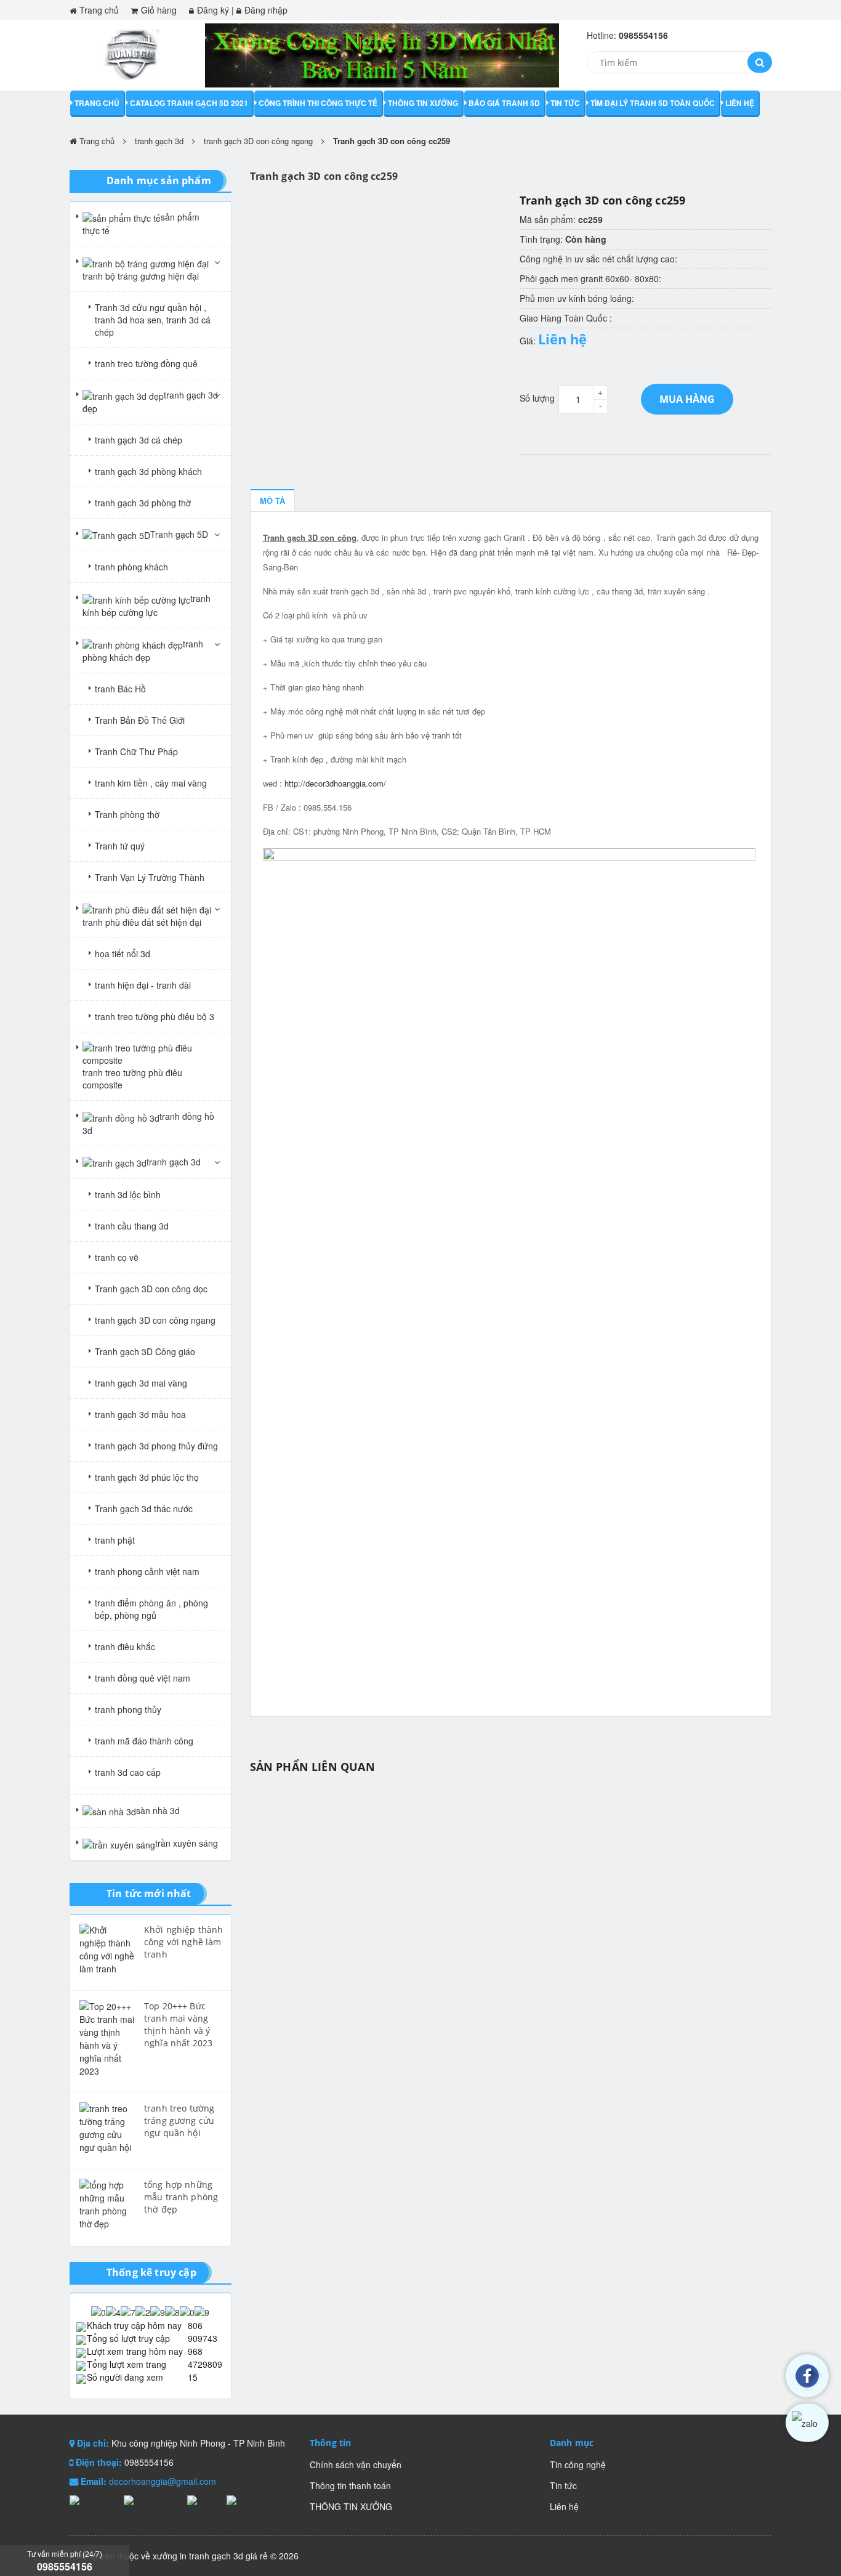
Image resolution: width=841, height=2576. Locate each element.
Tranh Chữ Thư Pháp (136, 751)
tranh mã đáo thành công (144, 1741)
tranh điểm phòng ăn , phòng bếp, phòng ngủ (151, 1609)
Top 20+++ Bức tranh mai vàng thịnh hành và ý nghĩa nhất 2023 (178, 2024)
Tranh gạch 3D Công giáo (145, 1351)
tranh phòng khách (131, 567)
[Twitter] (204, 2500)
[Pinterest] (246, 2500)
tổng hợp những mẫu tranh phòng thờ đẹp (181, 2197)
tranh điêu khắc (125, 1646)
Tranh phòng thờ (127, 814)
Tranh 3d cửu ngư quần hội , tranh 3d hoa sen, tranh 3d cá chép (153, 320)
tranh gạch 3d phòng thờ (143, 503)
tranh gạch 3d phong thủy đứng (156, 1446)
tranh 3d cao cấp (128, 1772)
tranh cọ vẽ (117, 1257)
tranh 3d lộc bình (128, 1194)
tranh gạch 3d (159, 141)
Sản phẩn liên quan (312, 1767)
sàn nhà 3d (158, 1810)
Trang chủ (99, 10)
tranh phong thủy (128, 1709)
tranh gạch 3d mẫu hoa (140, 1414)
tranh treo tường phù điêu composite (132, 1079)
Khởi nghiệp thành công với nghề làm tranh (183, 1942)
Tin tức (565, 103)
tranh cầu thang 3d (132, 1226)
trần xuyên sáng (187, 1843)
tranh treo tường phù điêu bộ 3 (155, 1016)
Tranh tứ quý (120, 846)
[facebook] (807, 2376)
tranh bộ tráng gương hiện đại (141, 276)
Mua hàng (687, 399)
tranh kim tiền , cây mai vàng (151, 783)
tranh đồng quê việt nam (143, 1678)
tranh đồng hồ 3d (148, 1123)
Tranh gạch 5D (179, 534)
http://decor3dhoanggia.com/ (335, 783)
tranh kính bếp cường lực (147, 605)
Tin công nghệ (578, 2465)
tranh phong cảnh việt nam (147, 1571)
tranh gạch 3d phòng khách (148, 471)
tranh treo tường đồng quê (146, 363)
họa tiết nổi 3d (123, 954)
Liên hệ (740, 103)
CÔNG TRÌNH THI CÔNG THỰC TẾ (318, 103)
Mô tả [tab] (272, 500)
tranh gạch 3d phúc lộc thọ (147, 1477)
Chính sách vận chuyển (356, 2465)
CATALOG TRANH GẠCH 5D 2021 (189, 103)
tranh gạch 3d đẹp (150, 402)
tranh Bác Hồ (120, 689)
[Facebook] (94, 2500)
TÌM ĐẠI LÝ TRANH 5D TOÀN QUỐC (653, 103)
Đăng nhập (266, 10)
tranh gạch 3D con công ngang (258, 141)
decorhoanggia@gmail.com (163, 2481)
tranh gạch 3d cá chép (139, 440)
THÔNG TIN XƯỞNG (423, 103)
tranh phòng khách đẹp (143, 650)
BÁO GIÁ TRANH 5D (504, 103)
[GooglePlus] (152, 2500)
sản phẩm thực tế (141, 224)
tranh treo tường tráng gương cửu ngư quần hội (179, 2120)
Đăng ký (213, 10)
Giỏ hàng (159, 10)
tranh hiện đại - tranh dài (143, 985)
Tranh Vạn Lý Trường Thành (150, 877)
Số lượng (537, 398)
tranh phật (115, 1540)
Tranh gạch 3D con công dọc (151, 1289)
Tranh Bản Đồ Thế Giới (140, 720)
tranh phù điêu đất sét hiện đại (142, 922)
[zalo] (807, 2423)
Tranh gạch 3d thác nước (144, 1509)
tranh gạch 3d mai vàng (141, 1383)
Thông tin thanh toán (350, 2485)
